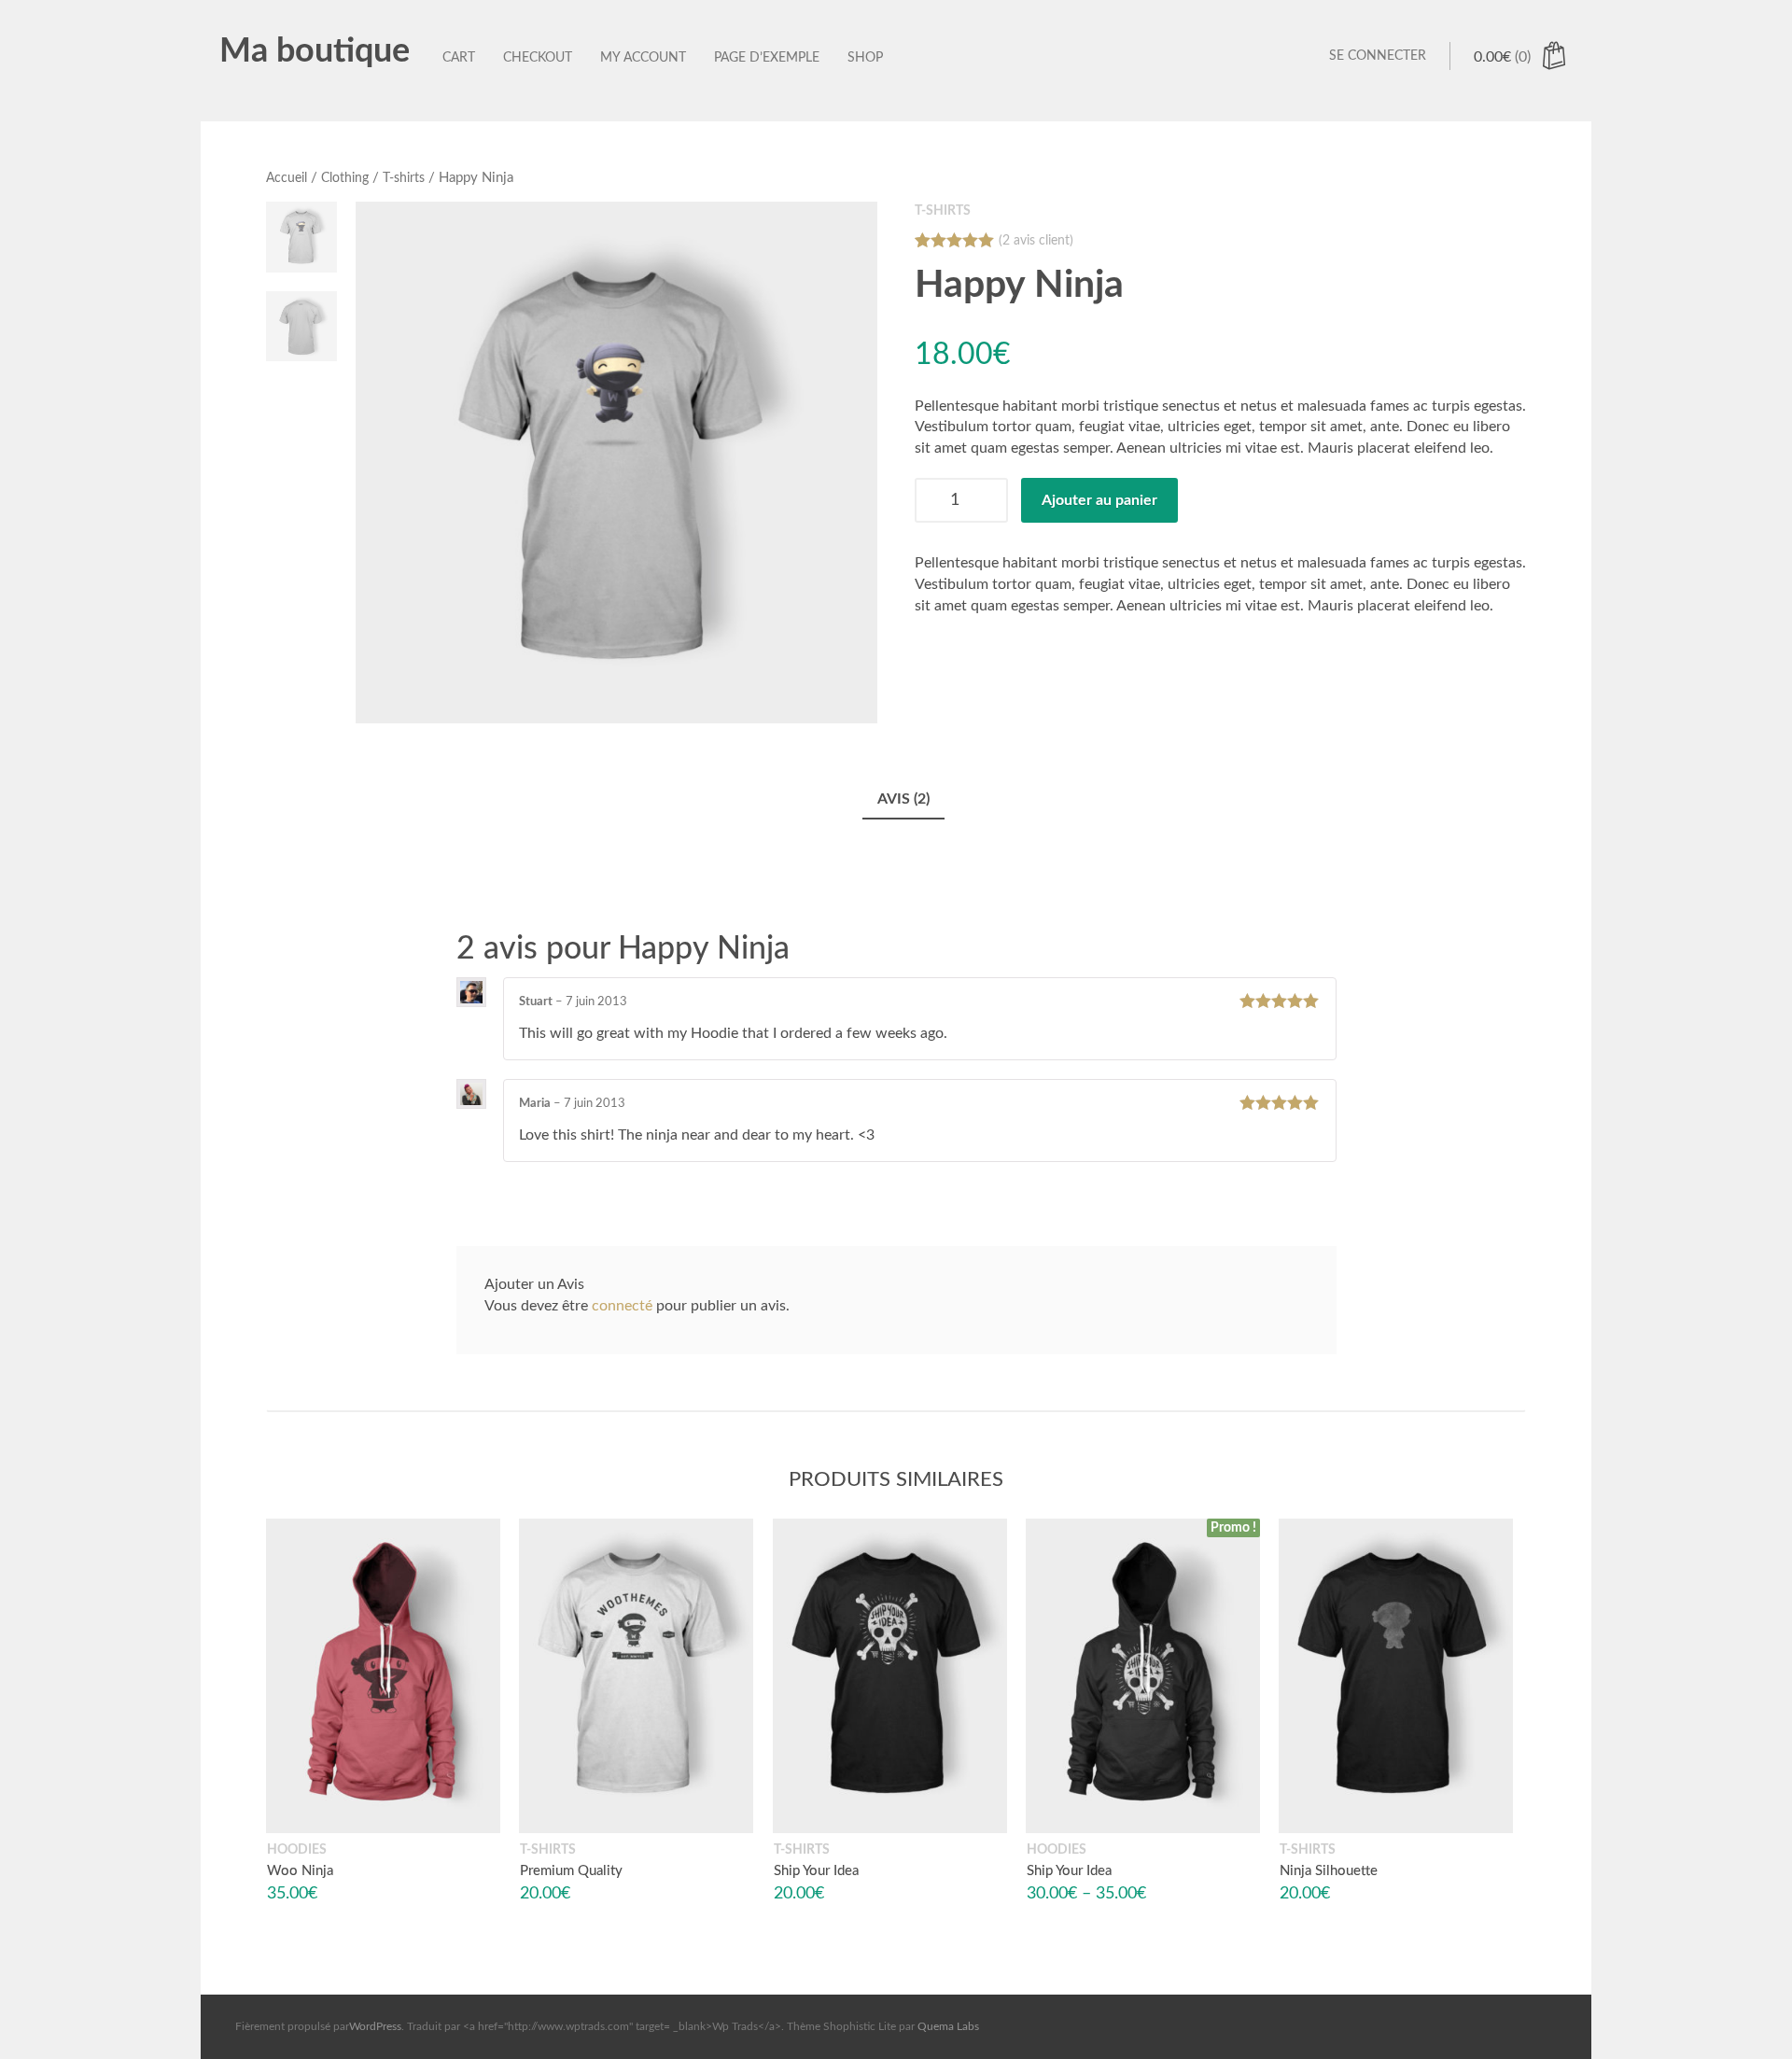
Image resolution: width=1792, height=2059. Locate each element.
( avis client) (1036, 241)
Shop (865, 58)
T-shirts (404, 178)
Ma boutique (315, 51)
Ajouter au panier (1099, 500)
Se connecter (1378, 56)
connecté (622, 1306)
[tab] (903, 800)
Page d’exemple (767, 58)
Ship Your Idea (816, 1871)
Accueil (287, 178)
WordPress (375, 2026)
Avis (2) (903, 799)
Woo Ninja (300, 1871)
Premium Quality (571, 1871)
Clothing (345, 178)
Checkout (538, 58)
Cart (459, 58)
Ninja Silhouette (1329, 1871)
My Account (643, 58)
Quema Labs (948, 2026)
